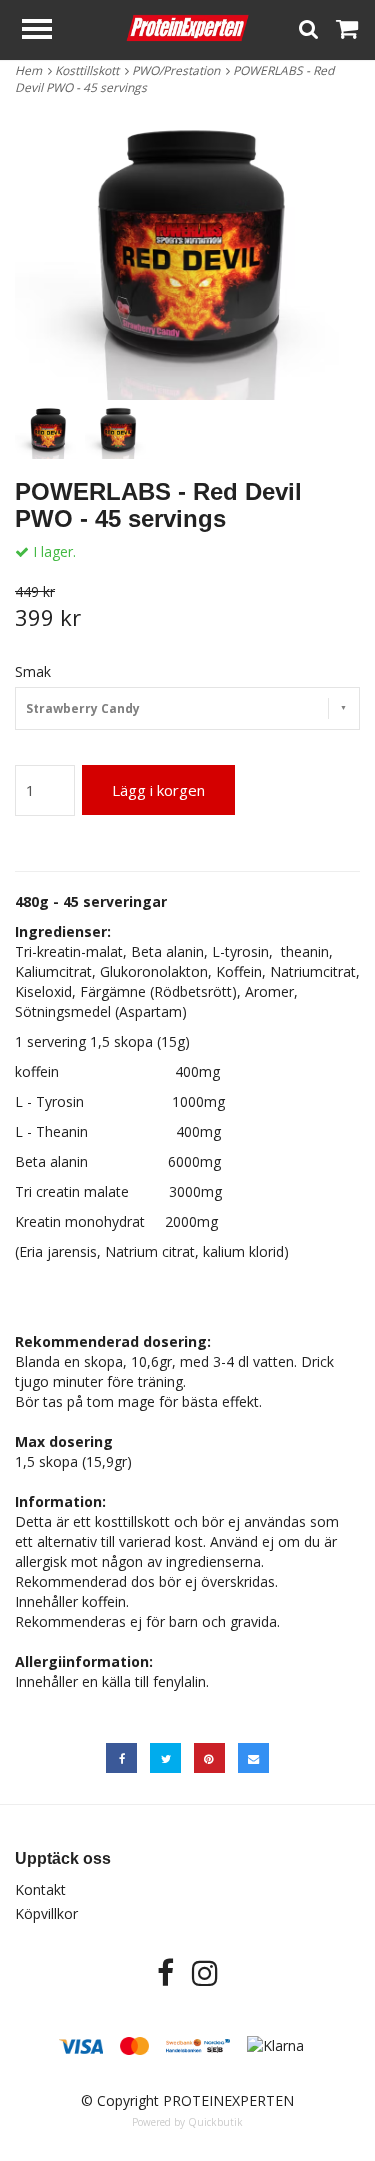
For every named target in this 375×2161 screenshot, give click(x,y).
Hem (31, 70)
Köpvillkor (46, 1913)
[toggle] (47, 31)
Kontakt (40, 1889)
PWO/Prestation (179, 70)
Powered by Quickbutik (187, 2122)
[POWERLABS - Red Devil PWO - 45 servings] (187, 256)
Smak (33, 671)
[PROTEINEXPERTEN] (187, 26)
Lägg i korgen (158, 790)
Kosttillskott (90, 70)
